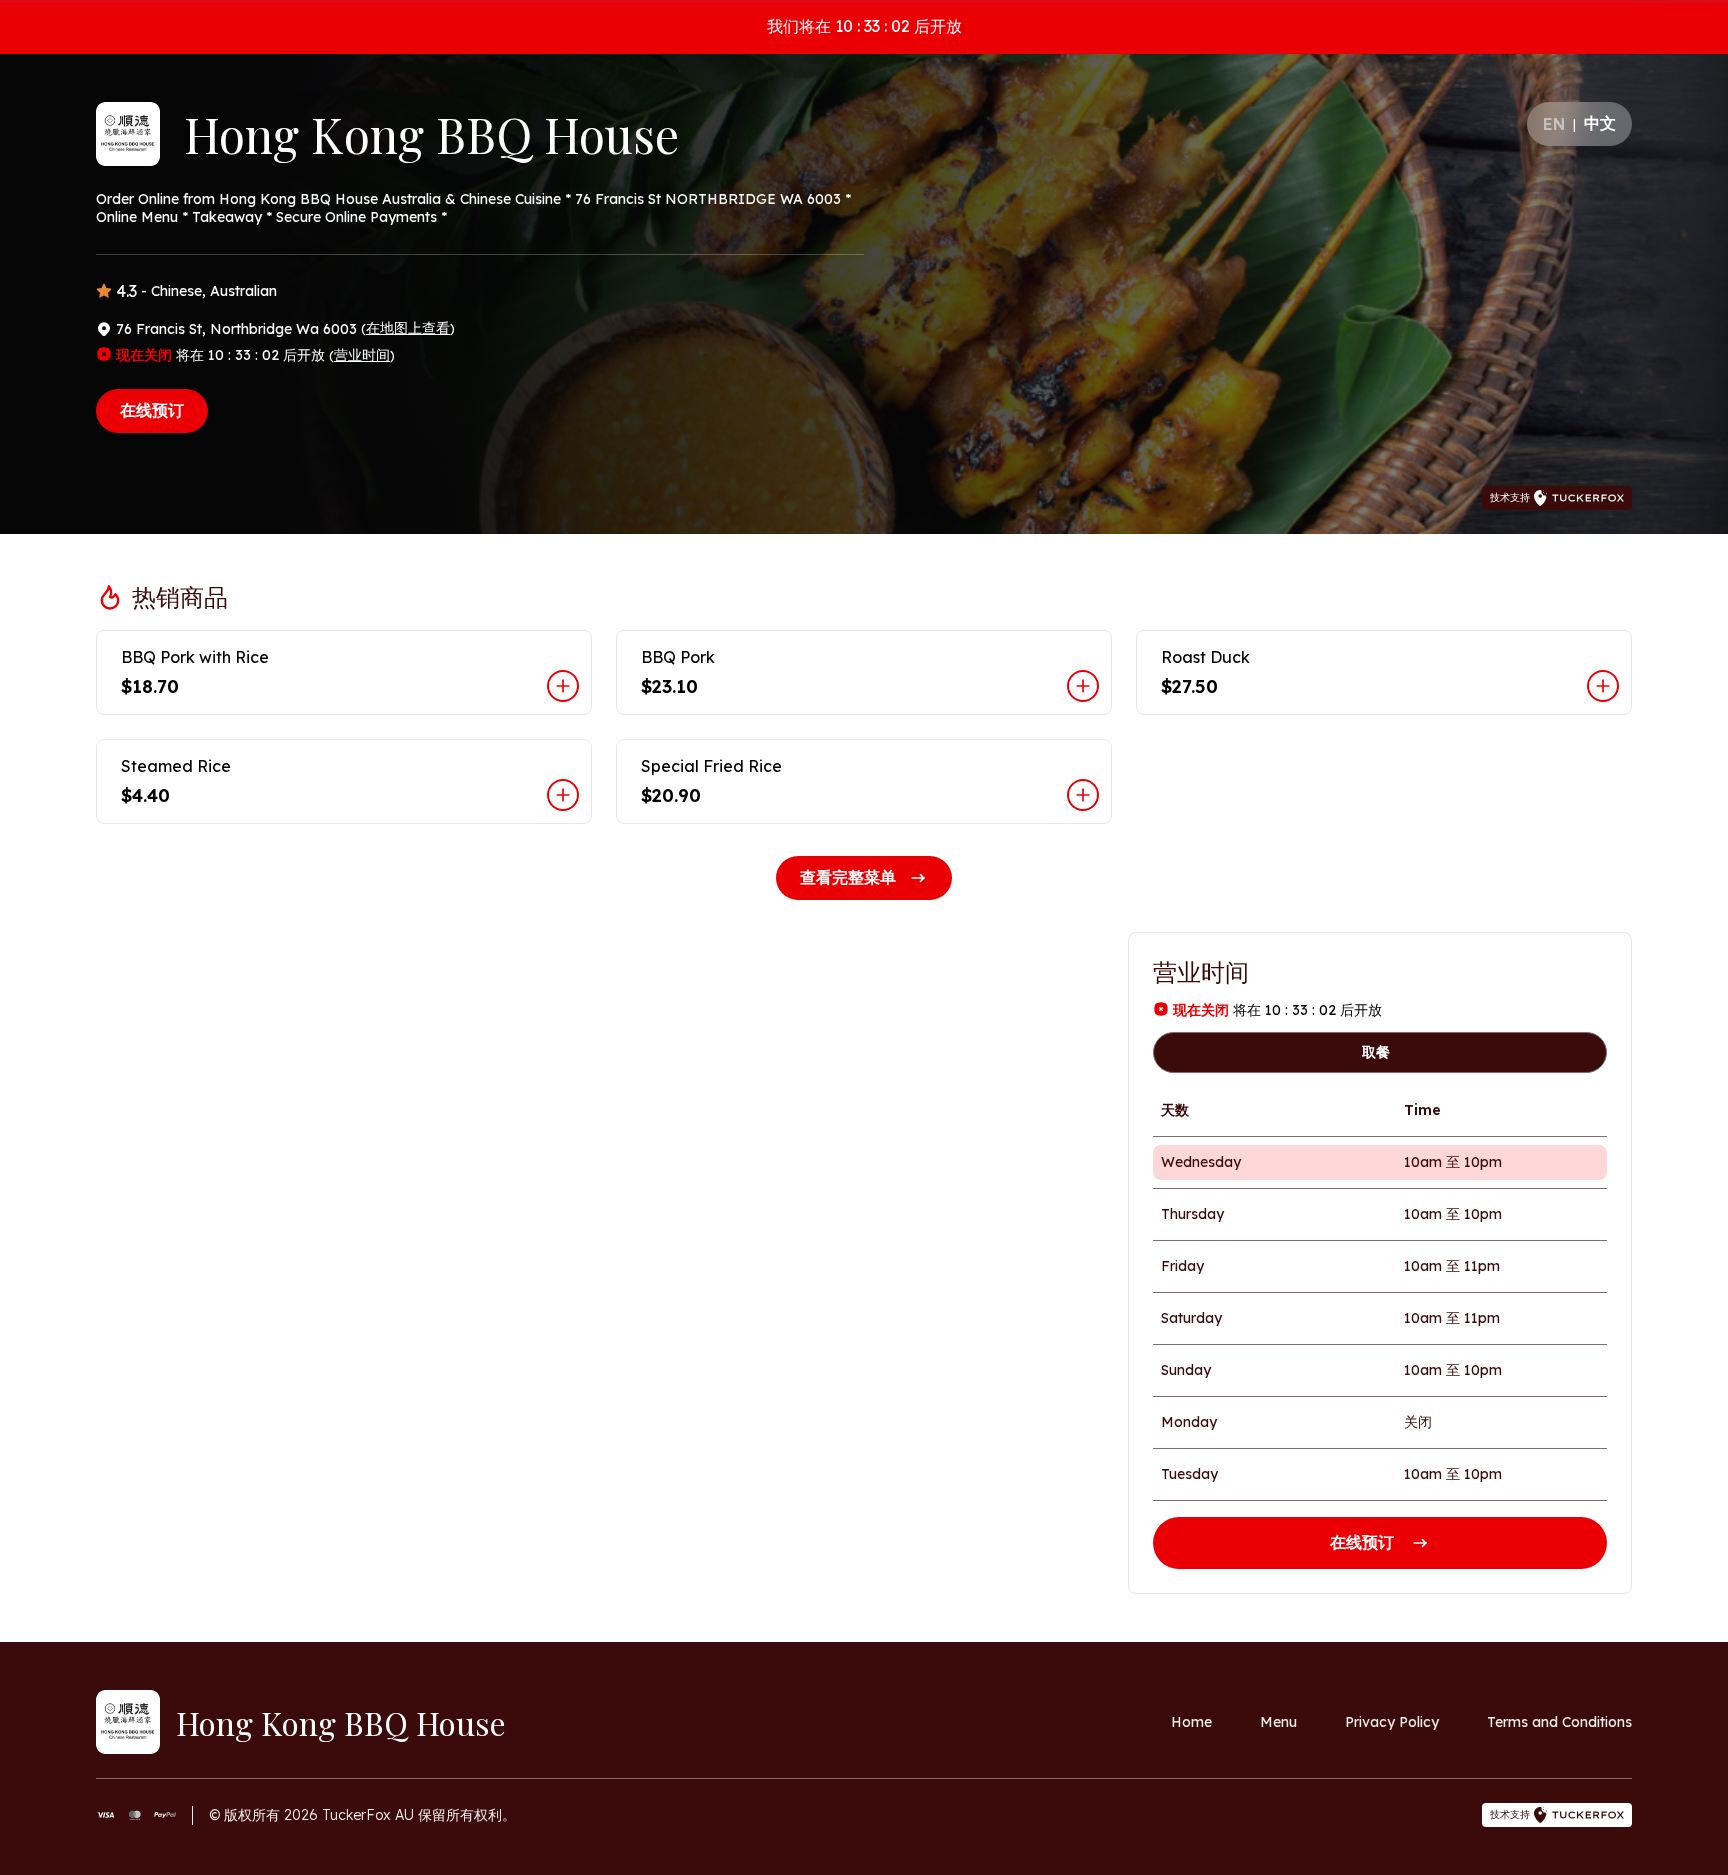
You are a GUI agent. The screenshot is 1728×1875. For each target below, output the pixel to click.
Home (1191, 1722)
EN (1554, 124)
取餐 (1376, 1052)
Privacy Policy (1392, 1722)
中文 (1600, 123)
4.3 (126, 291)
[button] (344, 672)
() (408, 328)
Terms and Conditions (1559, 1722)
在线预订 (152, 410)
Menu (1278, 1722)
